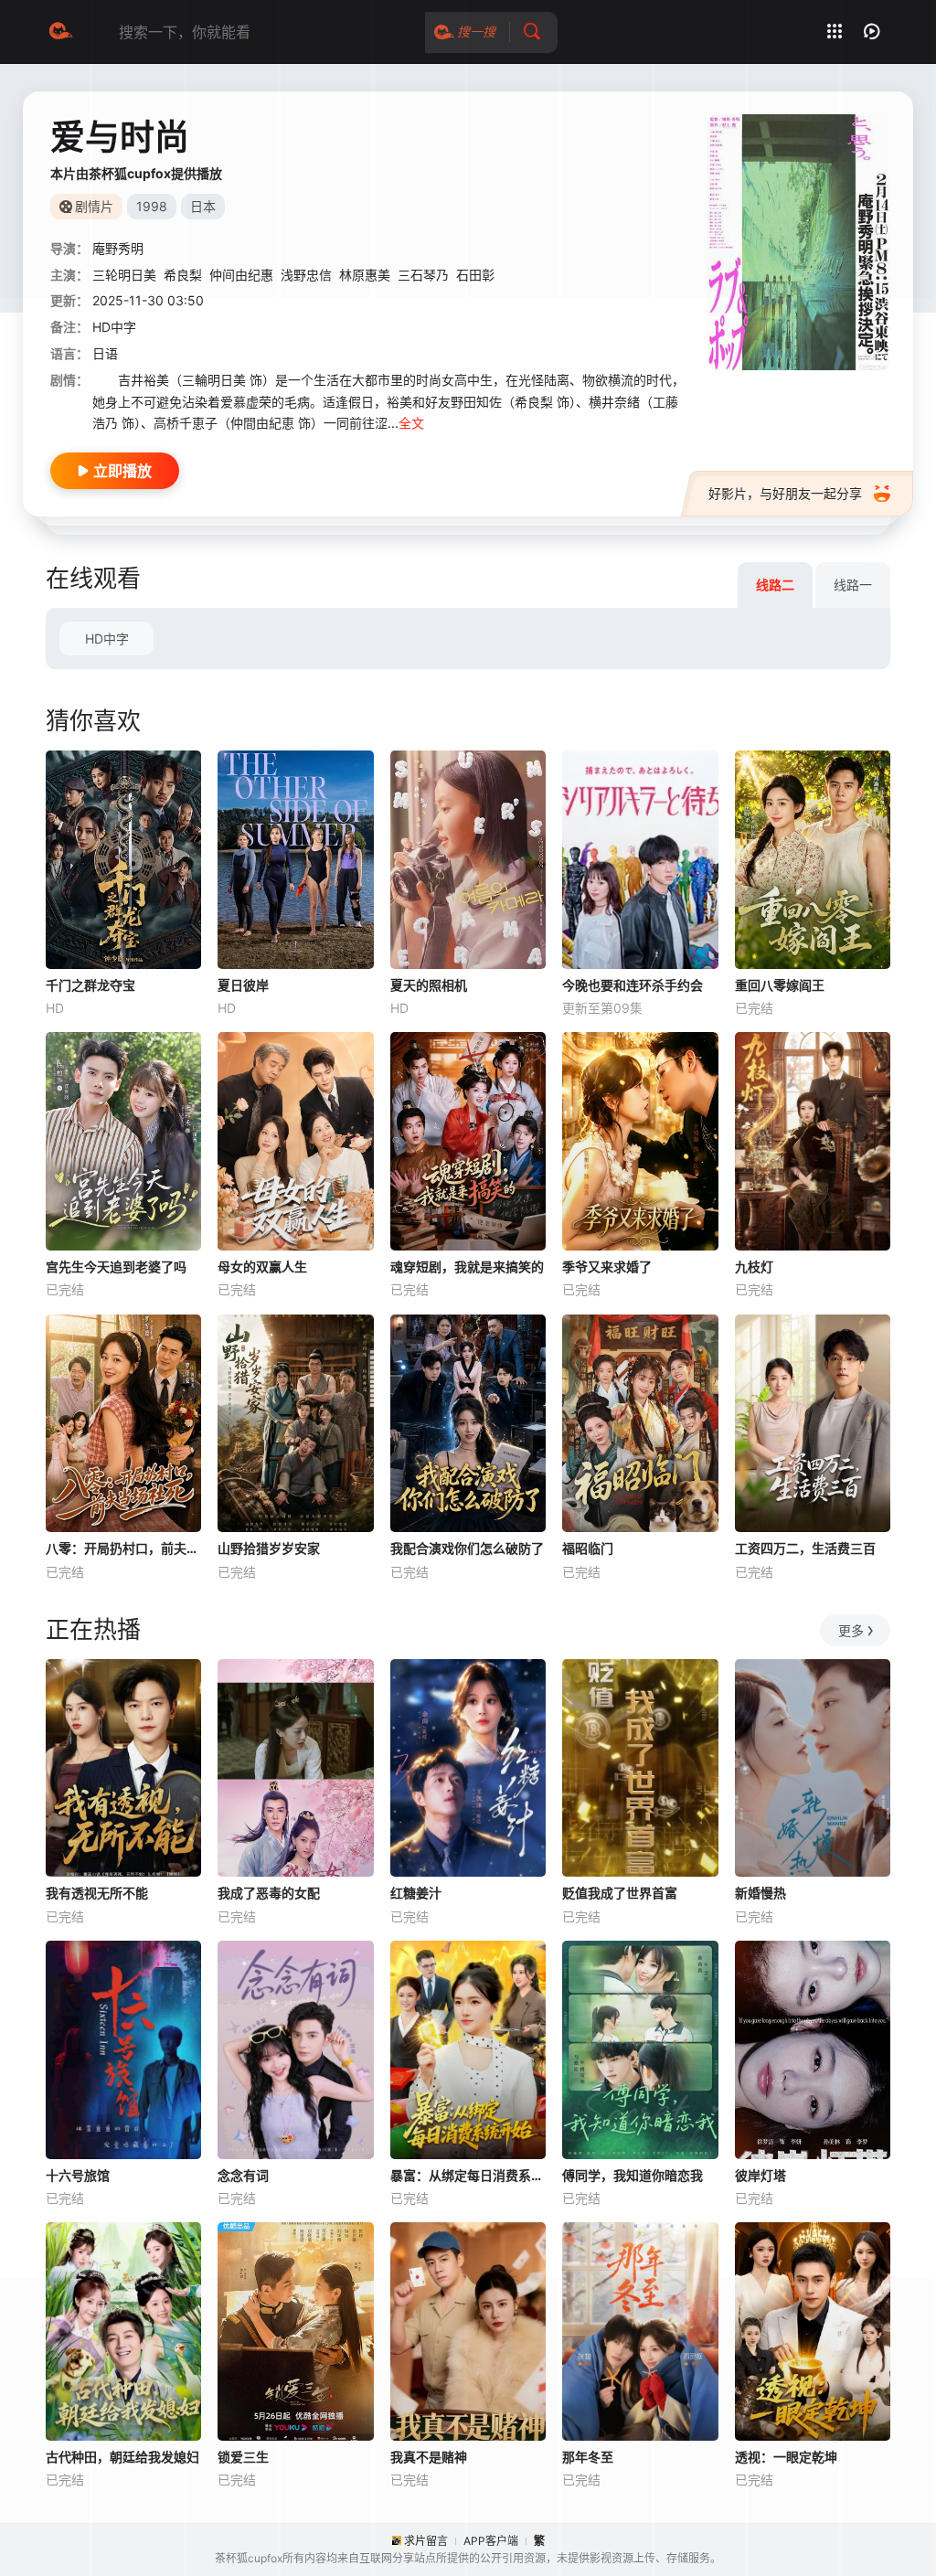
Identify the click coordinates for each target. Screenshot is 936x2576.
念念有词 (243, 2175)
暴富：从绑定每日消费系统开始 (468, 2175)
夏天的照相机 (429, 985)
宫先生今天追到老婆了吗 (116, 1267)
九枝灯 (754, 1267)
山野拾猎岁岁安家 (269, 1548)
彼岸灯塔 (760, 2175)
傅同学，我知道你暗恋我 (633, 2175)
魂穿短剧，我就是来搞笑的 (467, 1267)
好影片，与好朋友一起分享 (785, 493)
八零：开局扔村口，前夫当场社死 (123, 1548)
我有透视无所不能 (97, 1893)
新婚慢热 (760, 1893)
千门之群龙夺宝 (90, 985)
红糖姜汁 (416, 1893)
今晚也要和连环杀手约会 (633, 985)
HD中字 (107, 639)
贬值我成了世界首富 (620, 1893)
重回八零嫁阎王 (780, 985)
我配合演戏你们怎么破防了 (467, 1548)
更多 (851, 1630)
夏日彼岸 (243, 985)
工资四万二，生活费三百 (805, 1548)
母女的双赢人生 (262, 1267)
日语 (105, 353)
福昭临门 (588, 1548)
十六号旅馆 (78, 2175)
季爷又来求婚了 (607, 1267)
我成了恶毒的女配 (269, 1893)
